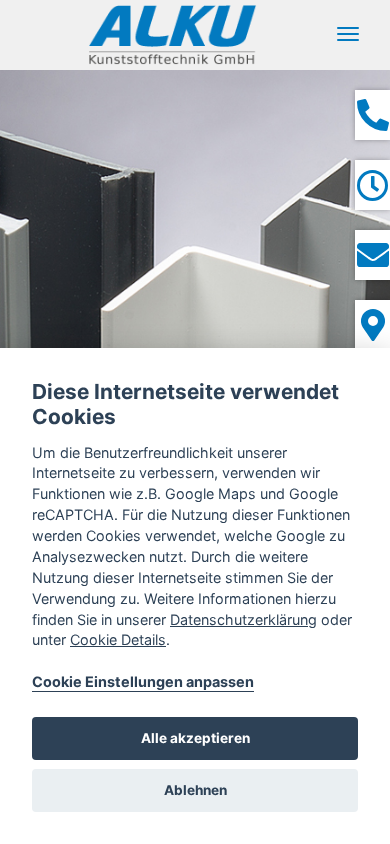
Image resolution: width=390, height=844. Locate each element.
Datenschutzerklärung (243, 619)
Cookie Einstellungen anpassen (143, 681)
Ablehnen (195, 790)
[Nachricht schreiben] (372, 255)
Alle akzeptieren (195, 738)
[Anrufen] (372, 115)
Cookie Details (118, 639)
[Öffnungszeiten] (372, 185)
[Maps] (372, 325)
